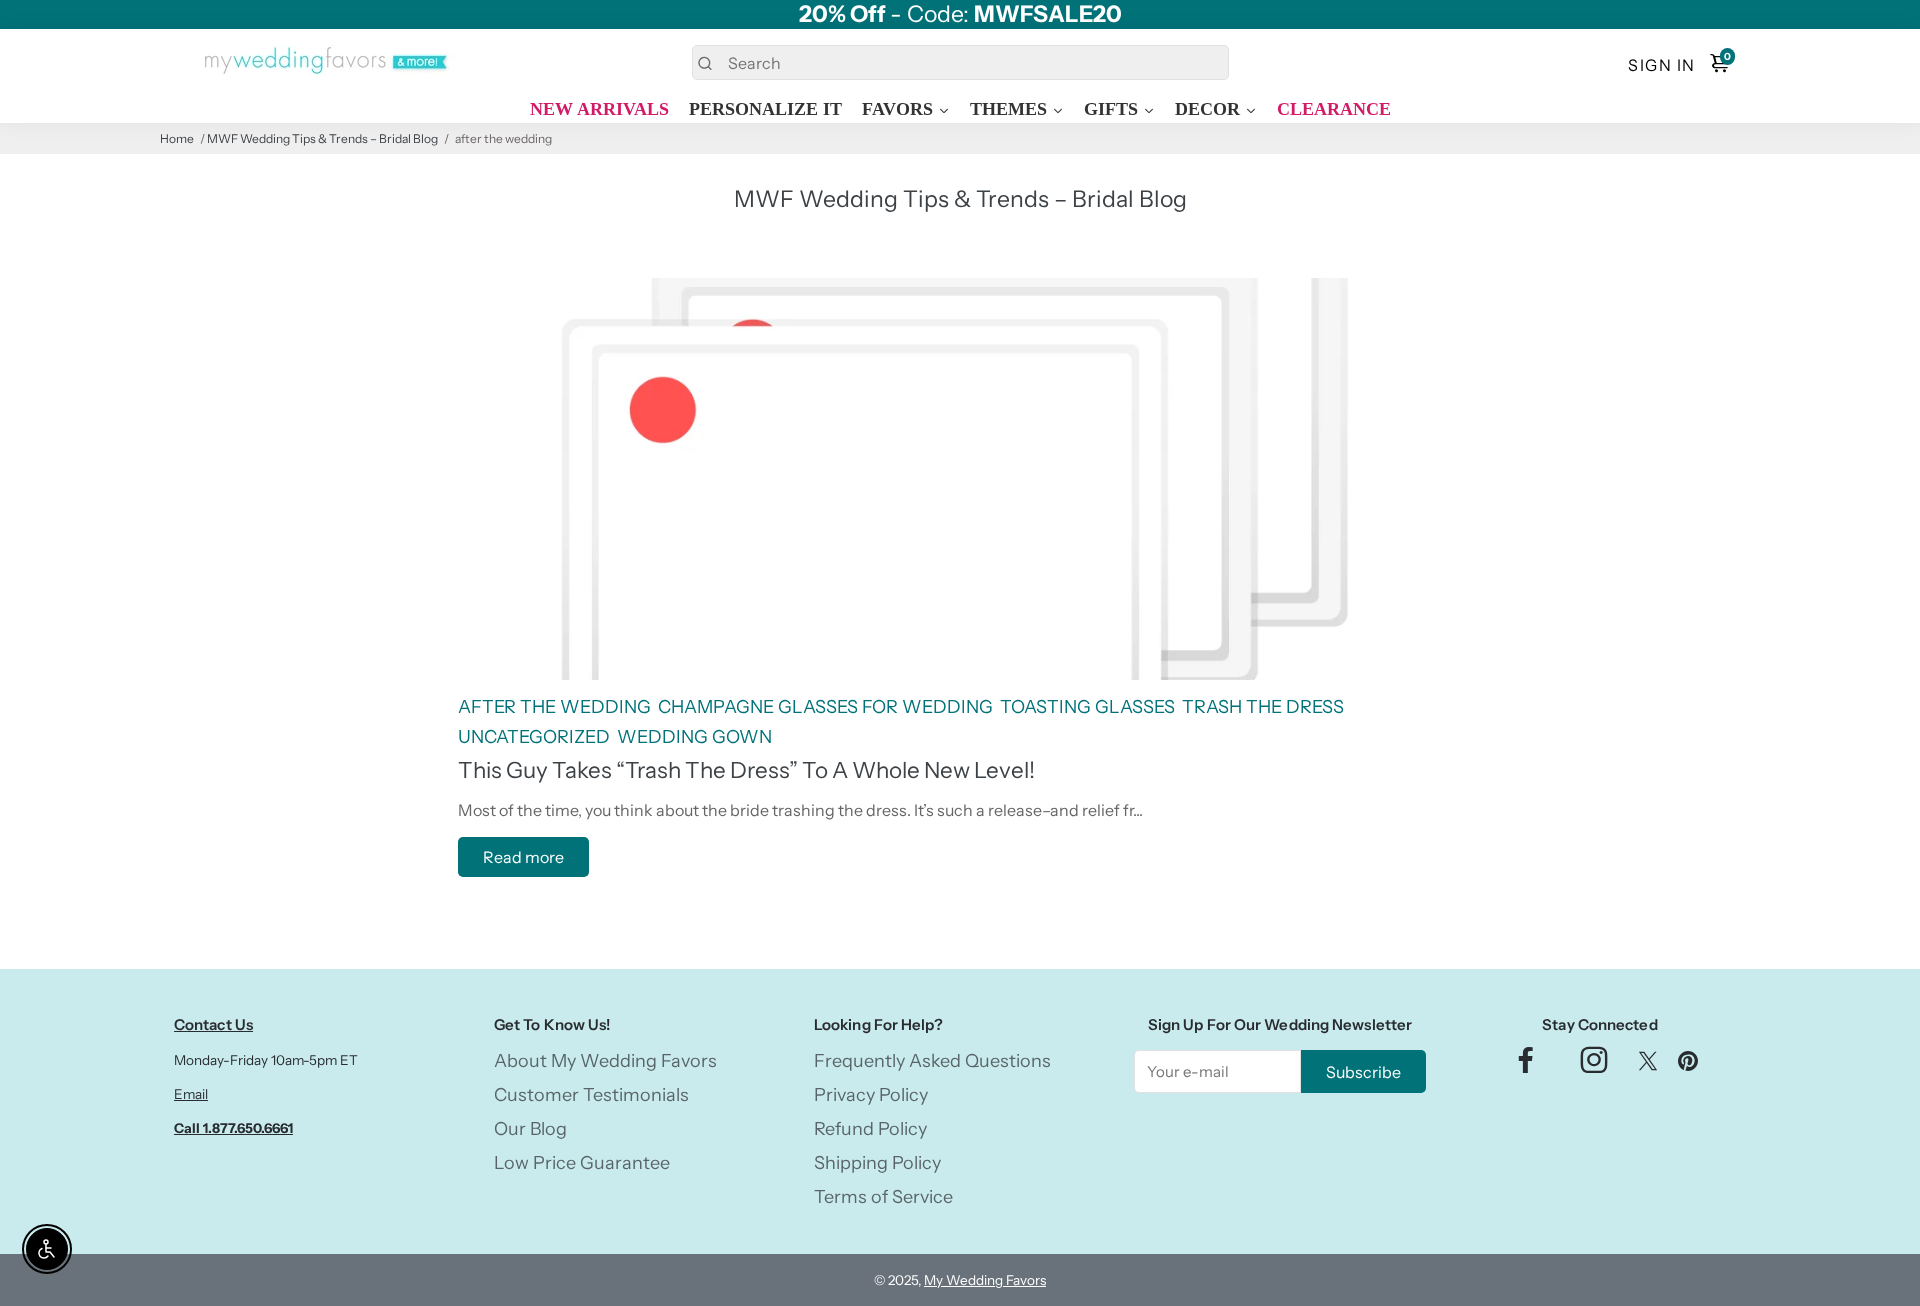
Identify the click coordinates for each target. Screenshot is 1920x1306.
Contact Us (213, 1024)
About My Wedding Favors (605, 1061)
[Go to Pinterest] (1688, 1065)
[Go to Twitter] (1648, 1065)
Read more (523, 857)
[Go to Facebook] (1526, 1065)
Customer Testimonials (591, 1095)
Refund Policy (870, 1129)
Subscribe (1363, 1072)
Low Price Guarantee (582, 1163)
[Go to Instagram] (1594, 1065)
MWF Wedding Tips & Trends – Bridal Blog (322, 138)
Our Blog (530, 1129)
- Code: (960, 14)
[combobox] (960, 62)
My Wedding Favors (985, 1280)
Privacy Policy (871, 1095)
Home (177, 138)
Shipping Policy (877, 1163)
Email (191, 1094)
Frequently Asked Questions (932, 1061)
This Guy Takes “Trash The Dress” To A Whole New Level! (746, 770)
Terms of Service (883, 1197)
